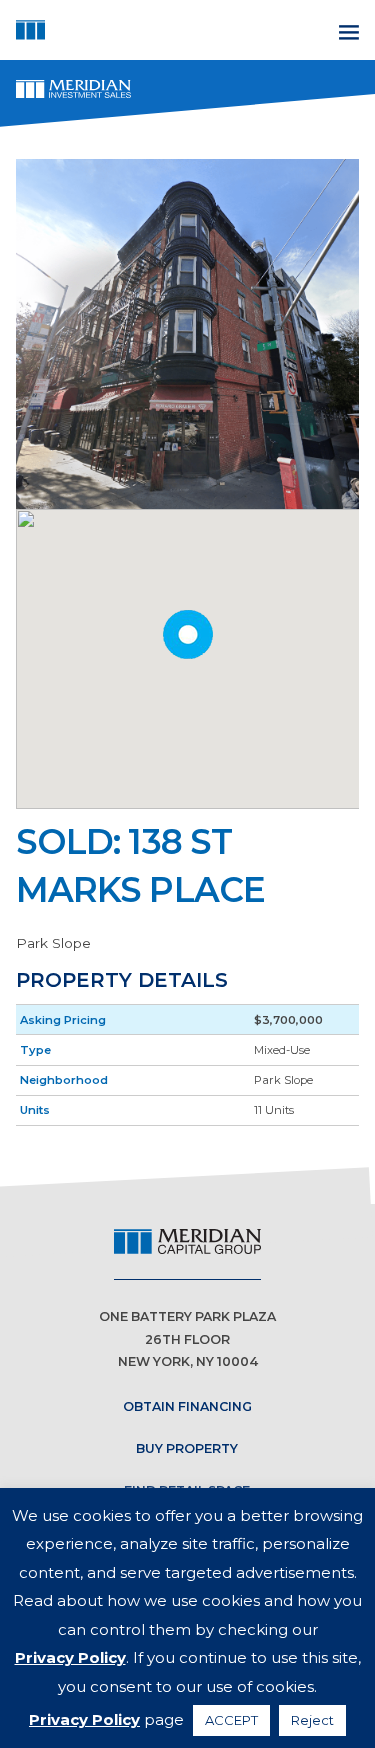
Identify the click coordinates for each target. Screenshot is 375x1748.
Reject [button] (312, 1720)
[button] (188, 634)
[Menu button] (346, 30)
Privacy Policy (70, 1657)
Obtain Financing (187, 1406)
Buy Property (187, 1448)
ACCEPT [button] (231, 1720)
